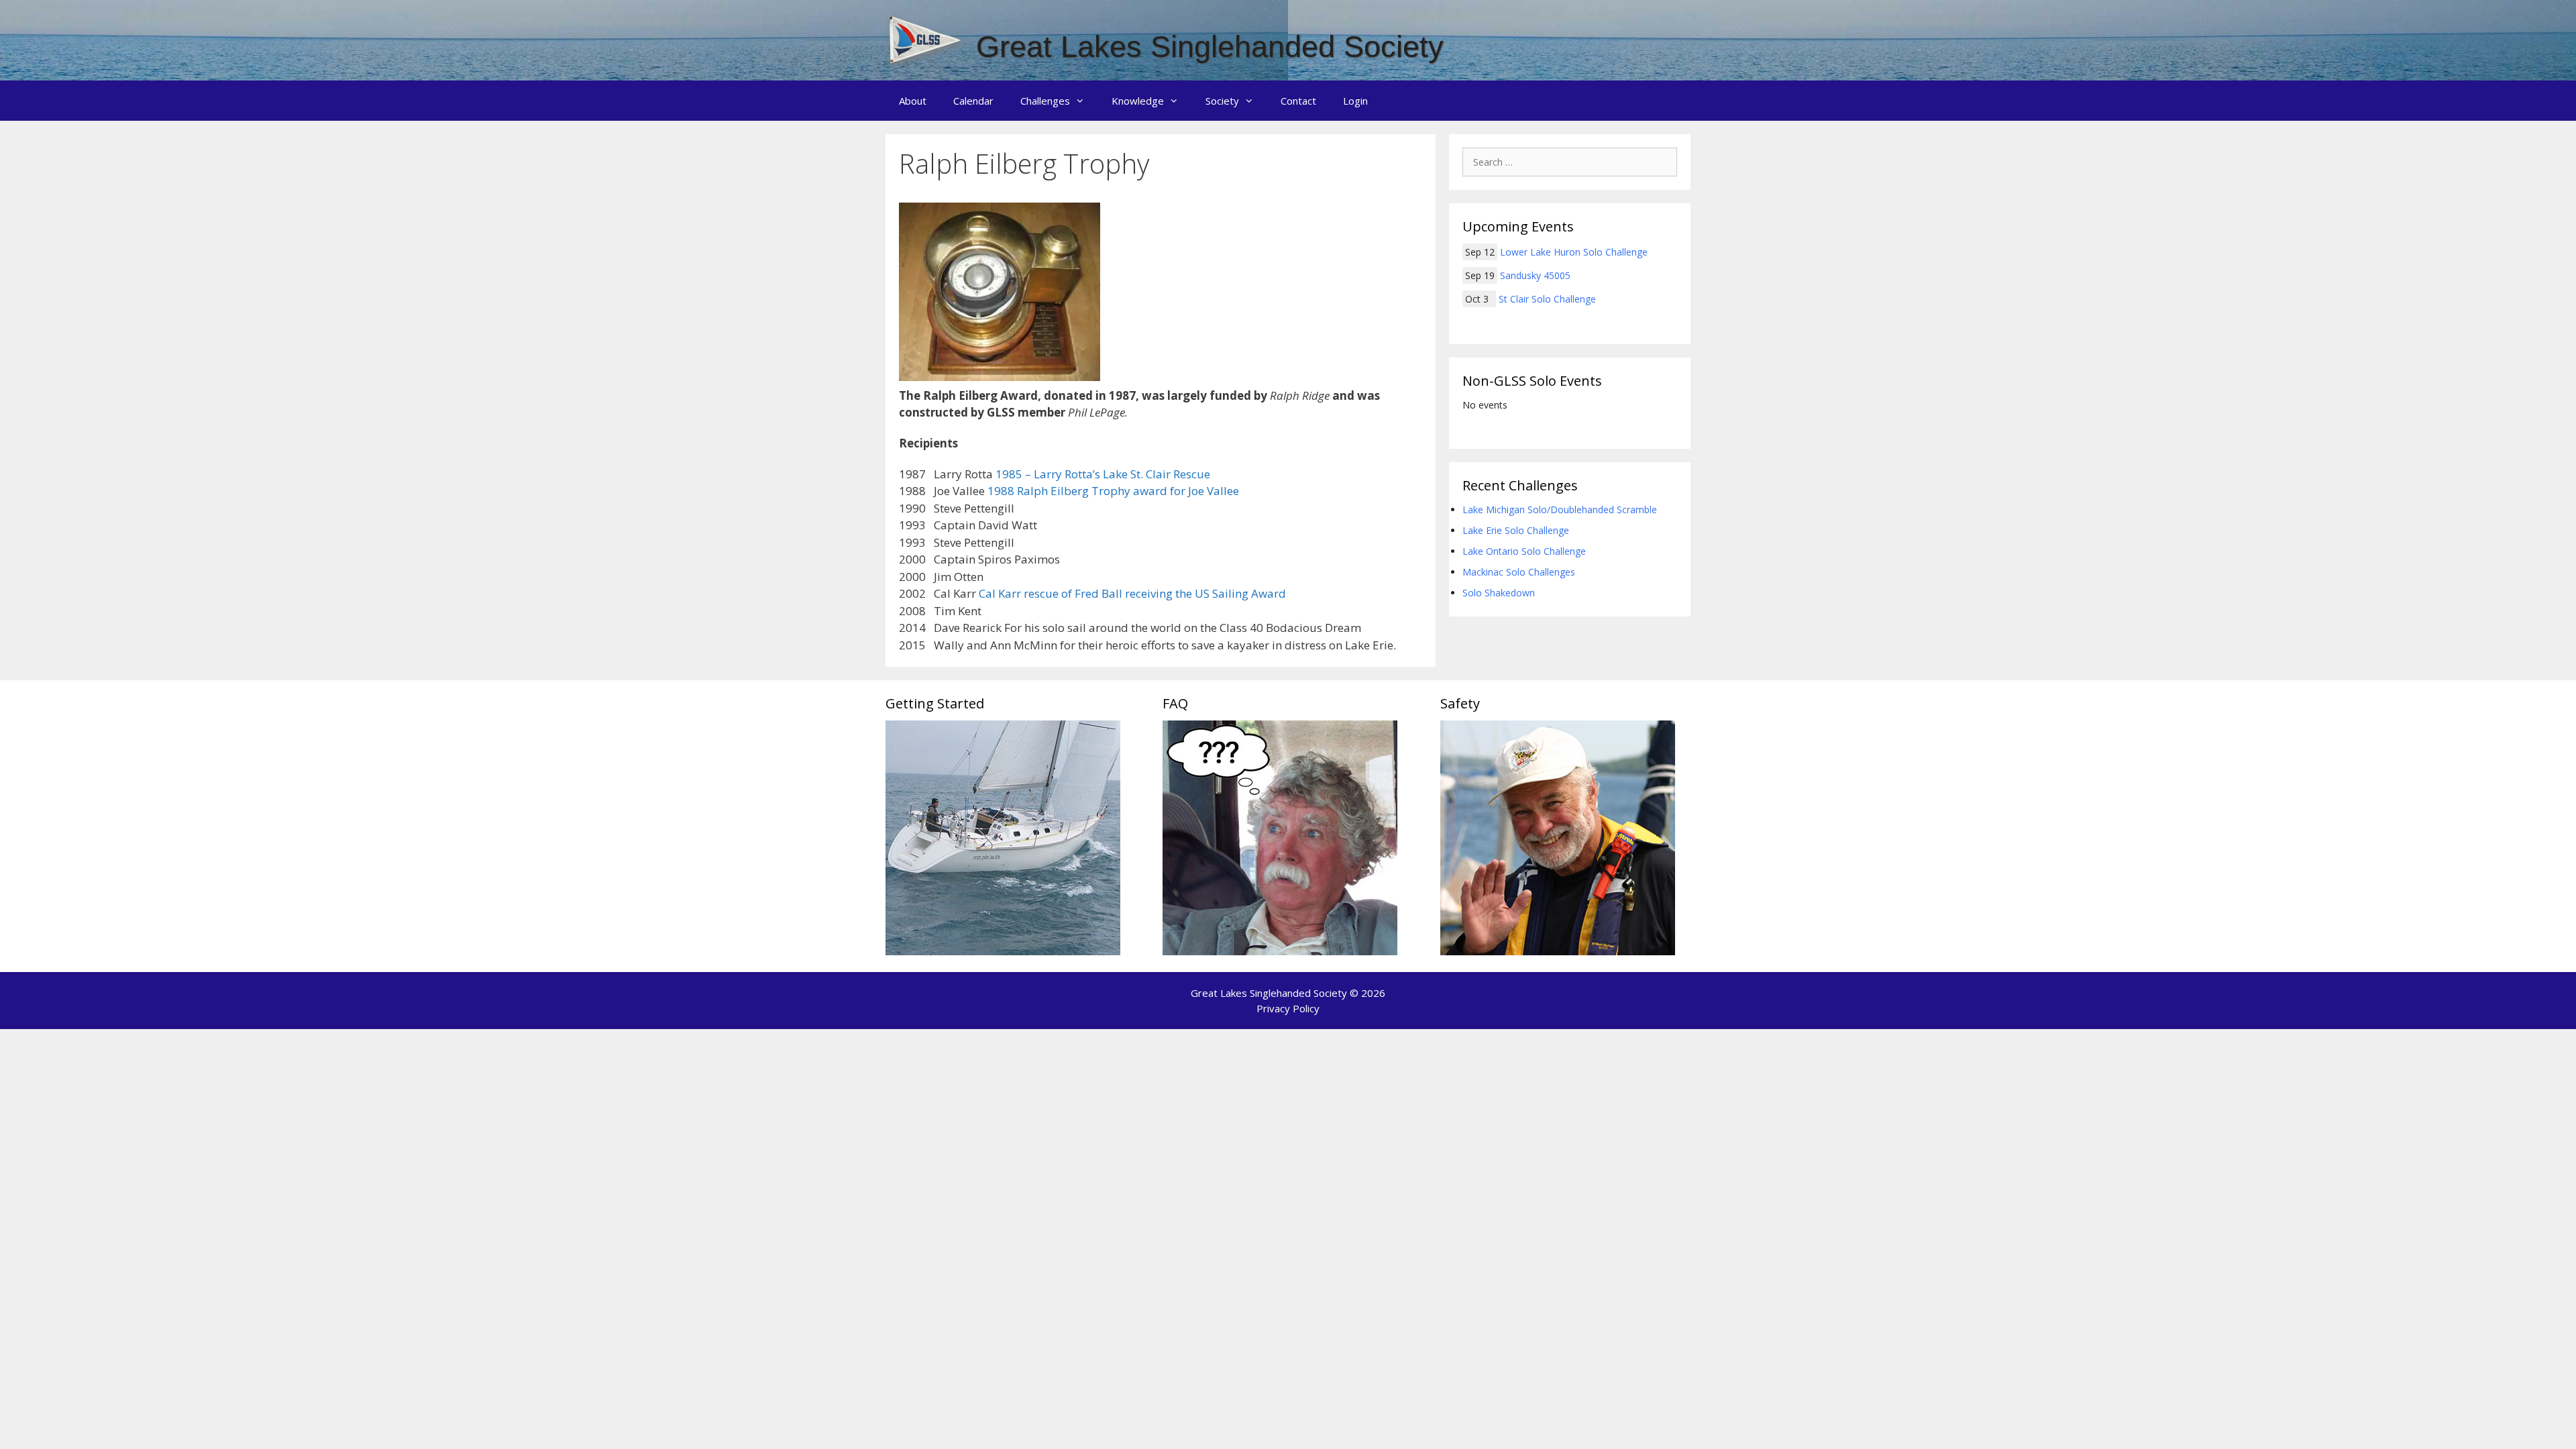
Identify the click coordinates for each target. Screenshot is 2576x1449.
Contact (1298, 101)
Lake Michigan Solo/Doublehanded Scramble (1560, 509)
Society (1222, 101)
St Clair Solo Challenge (1547, 299)
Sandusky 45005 (1535, 275)
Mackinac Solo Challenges (1519, 572)
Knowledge (1138, 101)
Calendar (973, 101)
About (913, 101)
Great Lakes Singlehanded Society (1210, 47)
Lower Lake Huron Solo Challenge (1574, 252)
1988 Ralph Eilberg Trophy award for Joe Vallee (1113, 491)
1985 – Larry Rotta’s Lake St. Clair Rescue (1103, 474)
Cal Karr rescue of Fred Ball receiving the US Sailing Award (1132, 593)
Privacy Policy (1288, 1008)
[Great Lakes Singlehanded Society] (926, 39)
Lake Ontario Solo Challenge (1524, 551)
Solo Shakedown (1499, 593)
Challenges (1045, 101)
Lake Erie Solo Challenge (1516, 530)
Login (1355, 101)
